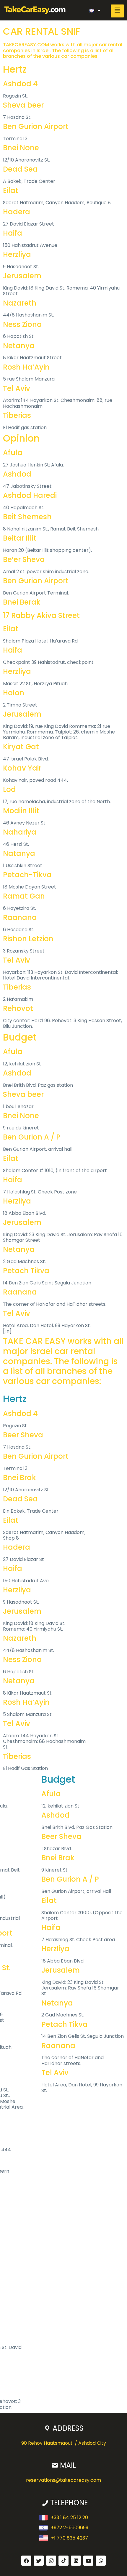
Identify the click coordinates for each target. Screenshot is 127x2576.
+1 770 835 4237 (70, 2538)
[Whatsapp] (101, 2561)
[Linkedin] (76, 2561)
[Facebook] (26, 2561)
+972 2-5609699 (70, 2528)
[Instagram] (51, 2561)
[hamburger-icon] (117, 11)
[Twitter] (39, 2561)
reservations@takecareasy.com (63, 2480)
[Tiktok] (63, 2561)
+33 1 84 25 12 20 (69, 2517)
